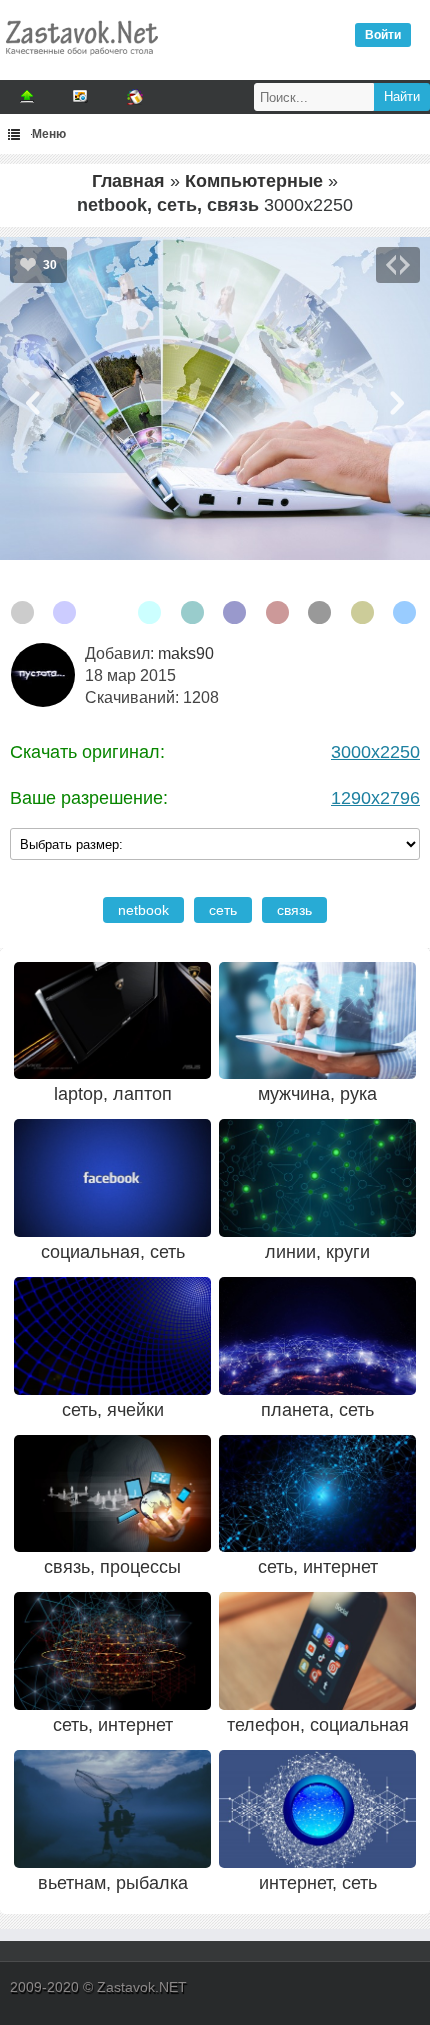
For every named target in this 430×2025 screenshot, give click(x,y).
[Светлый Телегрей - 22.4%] (22, 612)
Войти (383, 35)
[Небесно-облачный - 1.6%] (404, 612)
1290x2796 (375, 798)
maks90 (186, 653)
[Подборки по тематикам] (81, 97)
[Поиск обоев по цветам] (135, 97)
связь (294, 910)
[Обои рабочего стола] (81, 60)
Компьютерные (254, 181)
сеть (223, 910)
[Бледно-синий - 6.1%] (192, 612)
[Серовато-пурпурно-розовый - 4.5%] (277, 612)
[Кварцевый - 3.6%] (319, 612)
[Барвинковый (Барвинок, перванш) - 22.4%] (64, 612)
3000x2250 (375, 752)
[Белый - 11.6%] (107, 612)
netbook (143, 910)
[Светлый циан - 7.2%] (149, 612)
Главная (128, 181)
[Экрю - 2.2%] (362, 612)
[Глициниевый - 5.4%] (234, 612)
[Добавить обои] (27, 97)
